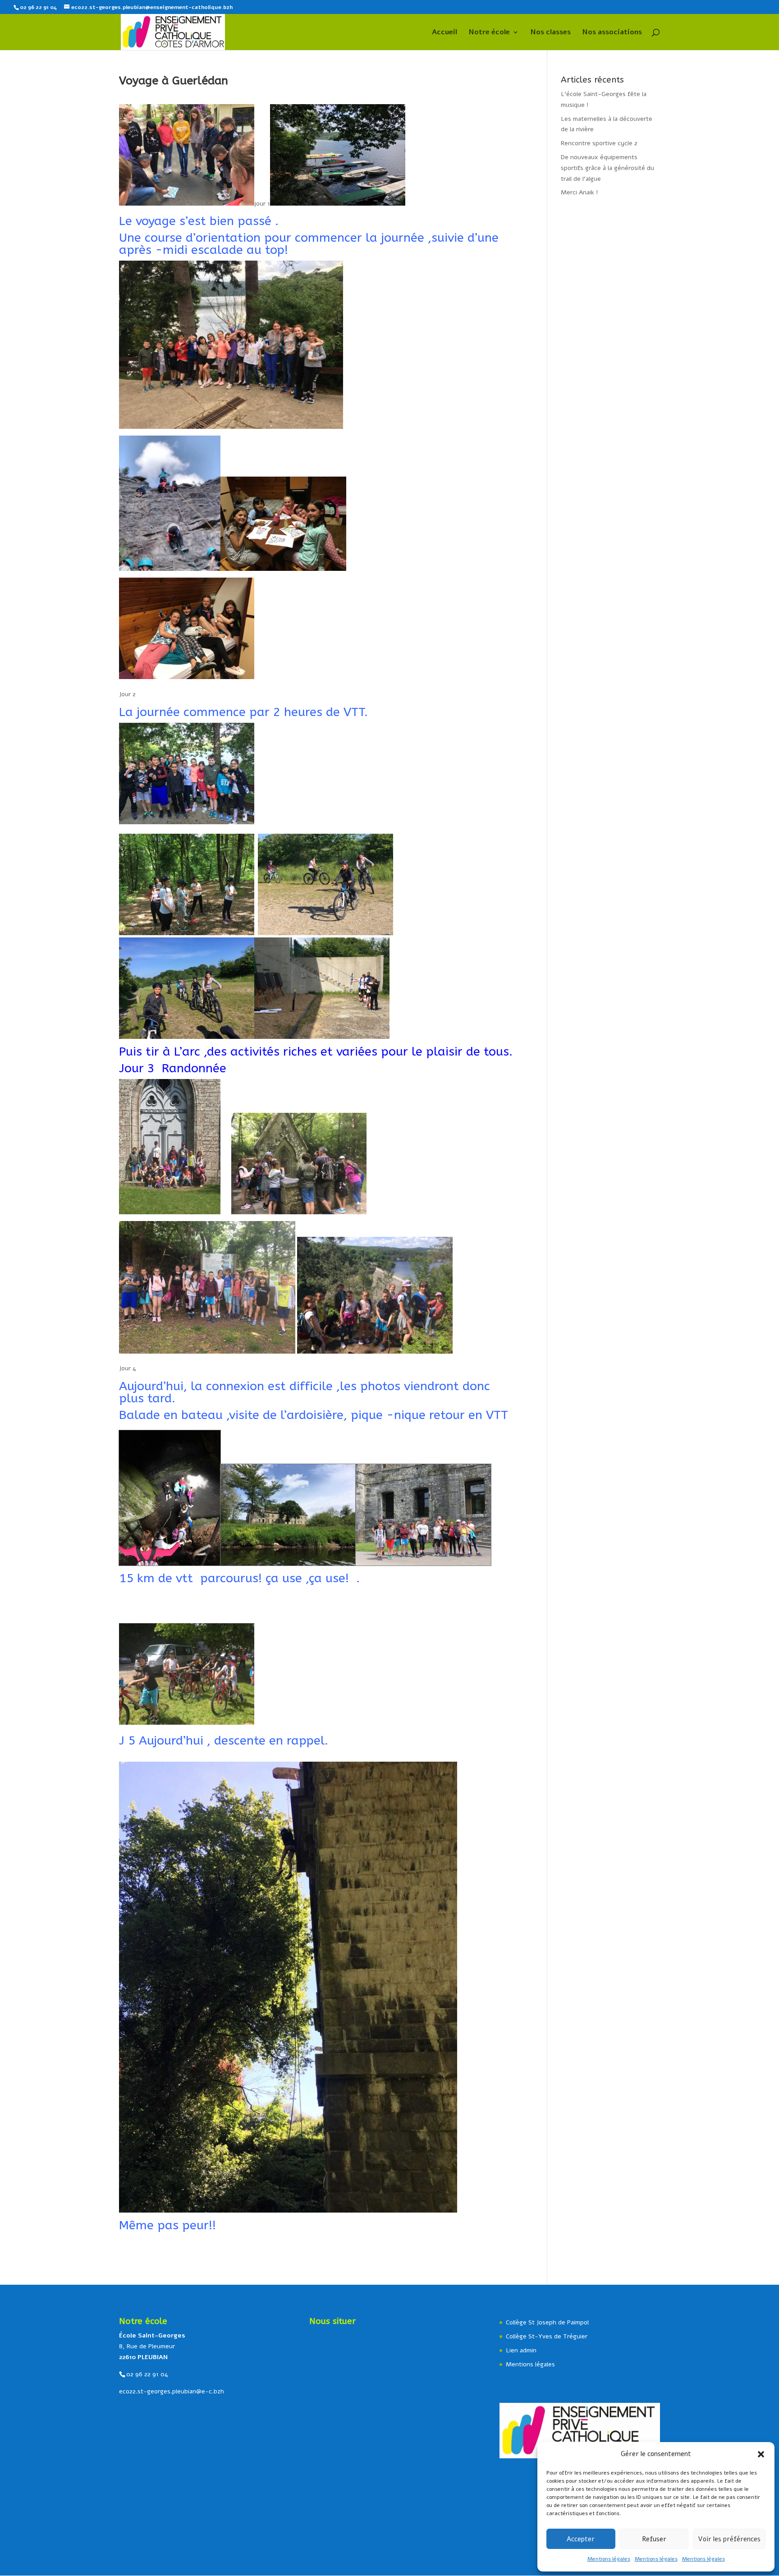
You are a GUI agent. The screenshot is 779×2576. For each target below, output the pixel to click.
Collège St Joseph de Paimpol (547, 2322)
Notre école (489, 33)
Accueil (444, 33)
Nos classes (551, 33)
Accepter (581, 2539)
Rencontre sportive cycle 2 (599, 143)
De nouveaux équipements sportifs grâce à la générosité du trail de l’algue (607, 168)
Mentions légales (609, 2559)
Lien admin (521, 2350)
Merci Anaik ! (580, 192)
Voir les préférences (729, 2539)
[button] (761, 2454)
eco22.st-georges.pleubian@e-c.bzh (172, 2391)
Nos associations (612, 33)
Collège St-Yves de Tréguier (547, 2336)
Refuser (654, 2539)
